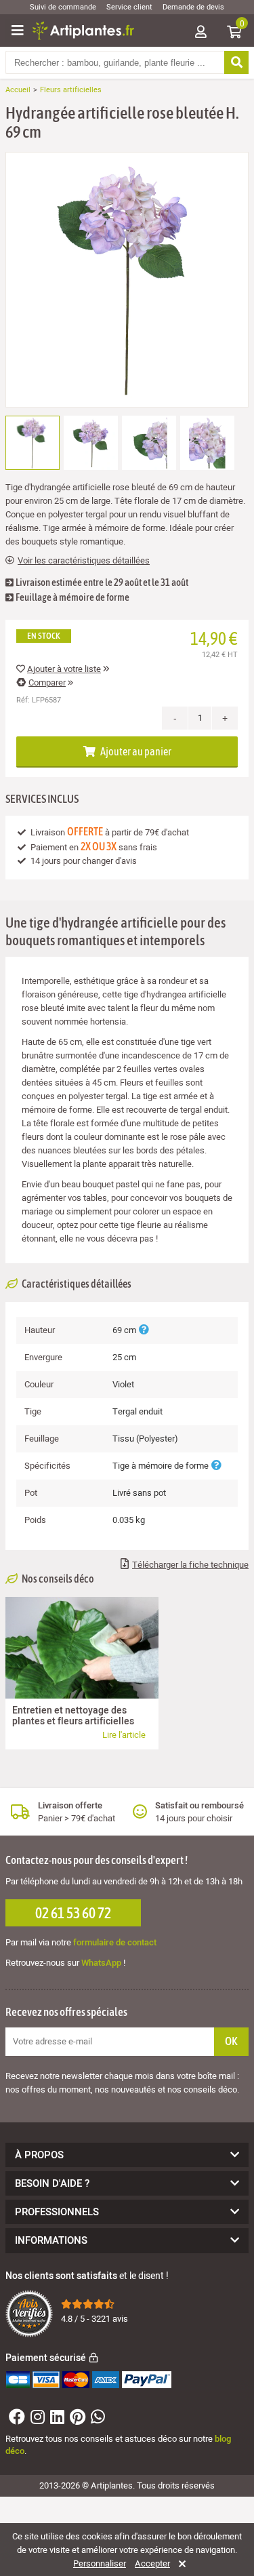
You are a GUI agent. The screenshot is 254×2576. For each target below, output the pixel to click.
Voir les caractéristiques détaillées (84, 561)
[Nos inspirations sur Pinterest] (76, 2420)
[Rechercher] (236, 62)
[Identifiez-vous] (200, 33)
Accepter (152, 2564)
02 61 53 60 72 (73, 1913)
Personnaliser (100, 2564)
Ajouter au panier (135, 751)
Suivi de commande (63, 7)
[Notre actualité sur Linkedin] (56, 2420)
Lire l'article (124, 1735)
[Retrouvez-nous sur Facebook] (15, 2420)
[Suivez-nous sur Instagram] (36, 2420)
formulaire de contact (115, 1942)
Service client (129, 7)
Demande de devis (193, 7)
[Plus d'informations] (144, 1330)
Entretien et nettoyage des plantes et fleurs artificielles (73, 1716)
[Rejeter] (180, 2564)
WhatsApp (101, 1963)
